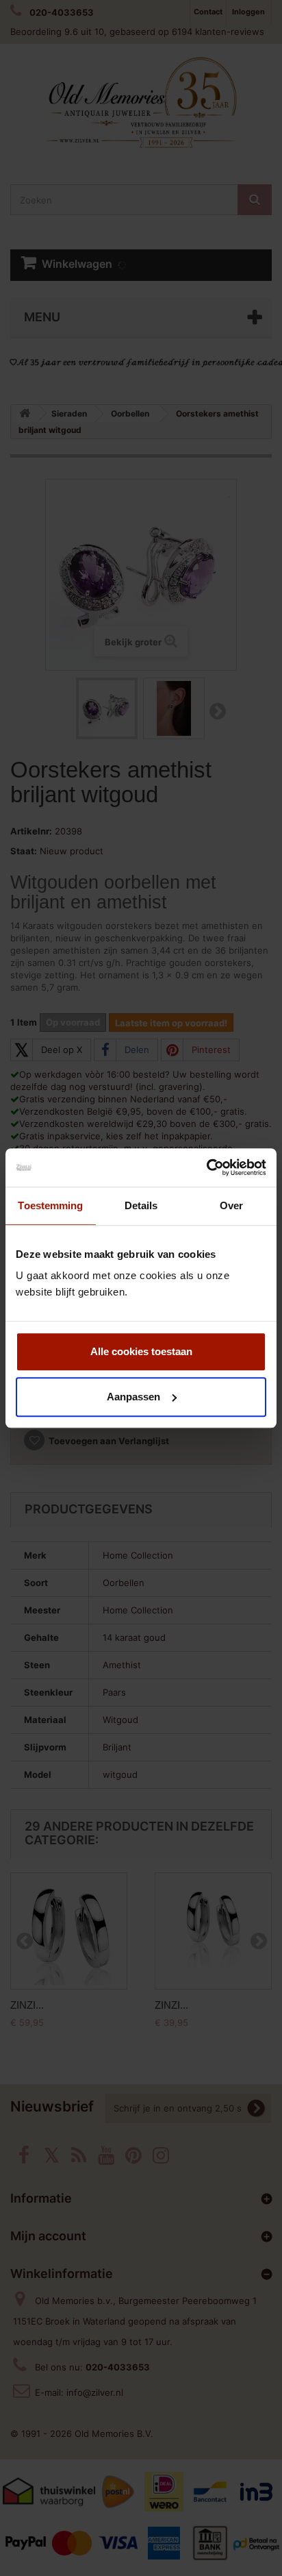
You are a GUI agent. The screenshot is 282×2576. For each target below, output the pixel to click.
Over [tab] (231, 1205)
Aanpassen (133, 1397)
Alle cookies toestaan (141, 1351)
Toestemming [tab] (50, 1205)
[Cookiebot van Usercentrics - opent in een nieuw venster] (206, 1167)
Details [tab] (141, 1205)
